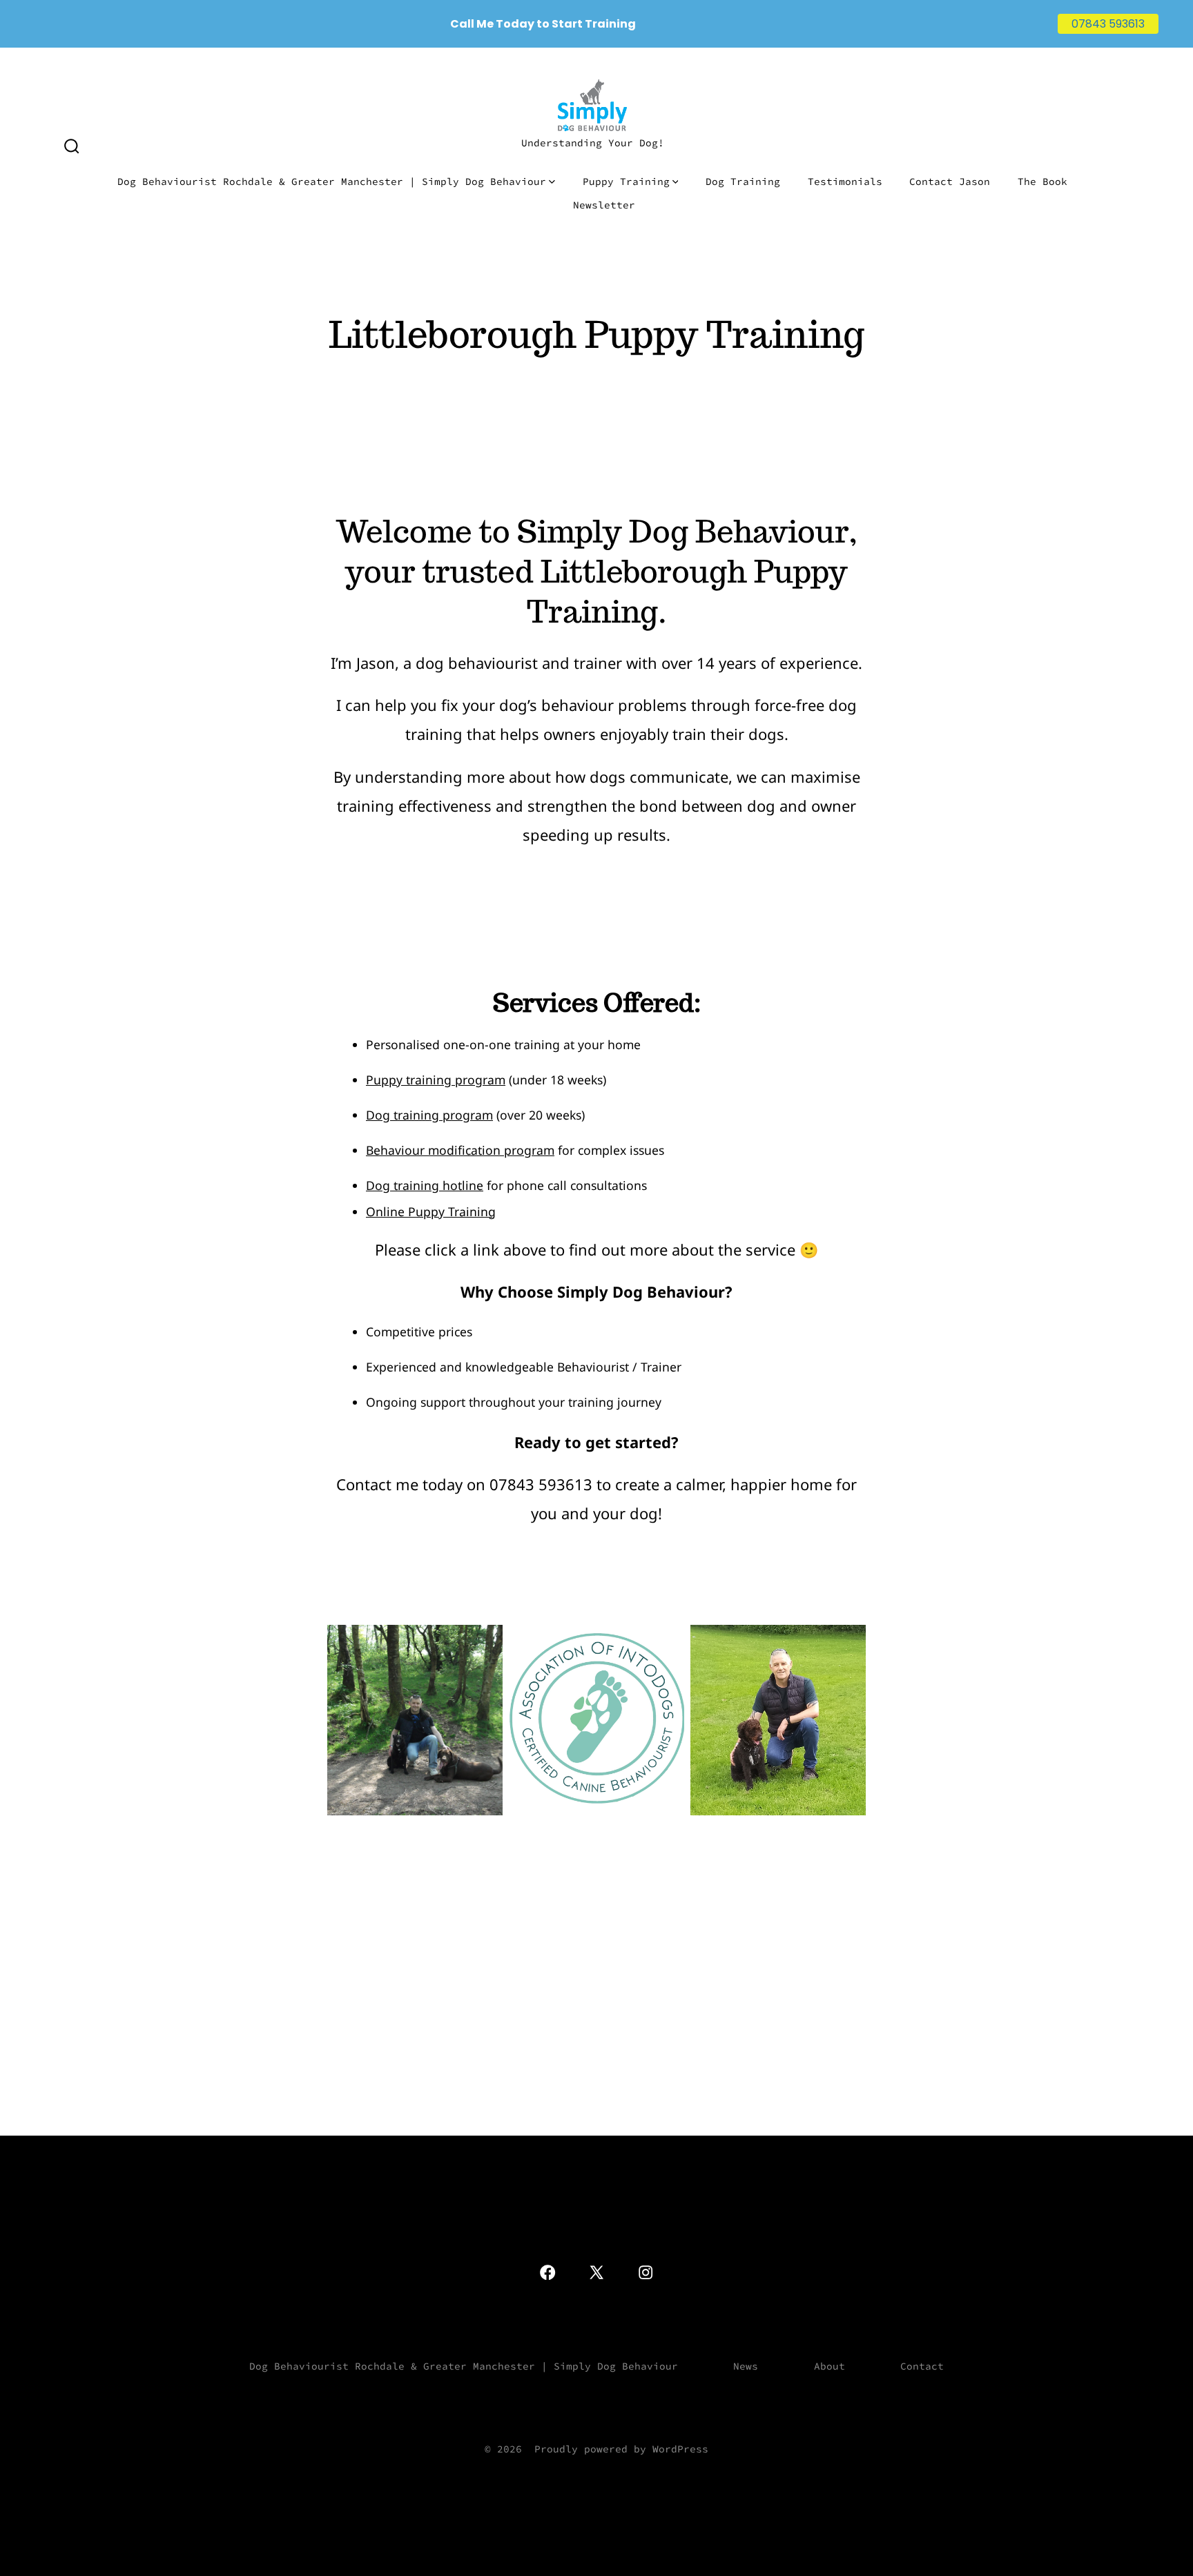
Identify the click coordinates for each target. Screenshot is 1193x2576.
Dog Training (743, 182)
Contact (922, 2366)
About (830, 2366)
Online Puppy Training (431, 1211)
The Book (1042, 182)
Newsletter (604, 205)
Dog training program (429, 1115)
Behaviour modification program (460, 1150)
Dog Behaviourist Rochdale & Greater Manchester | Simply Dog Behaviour (332, 182)
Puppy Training (626, 182)
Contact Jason (950, 182)
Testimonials (845, 182)
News (746, 2366)
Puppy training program (436, 1080)
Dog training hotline (425, 1185)
